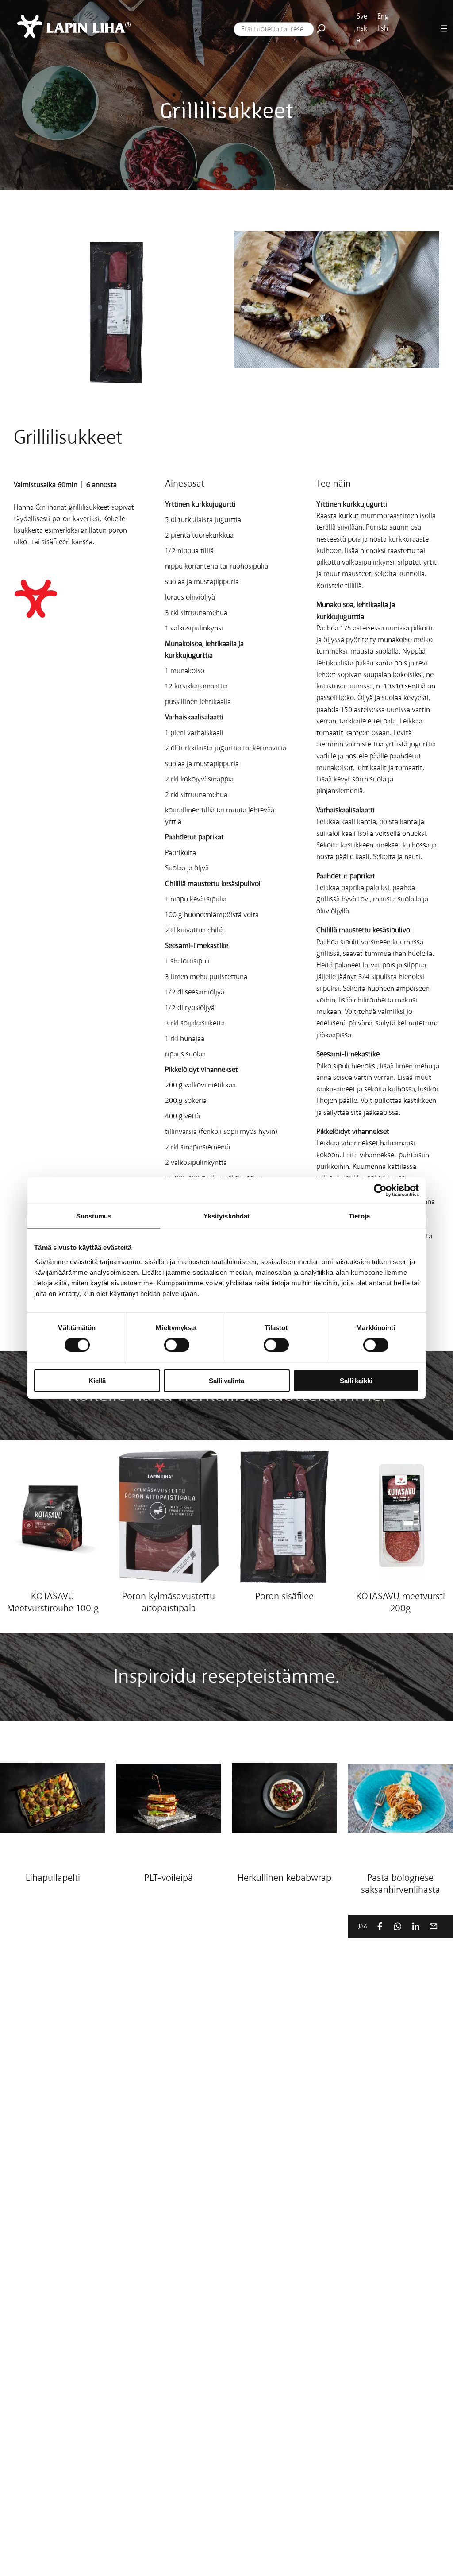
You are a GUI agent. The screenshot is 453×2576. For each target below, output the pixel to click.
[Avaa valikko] (444, 29)
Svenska (362, 28)
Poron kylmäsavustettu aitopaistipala (169, 1603)
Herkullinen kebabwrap (284, 1878)
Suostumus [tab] (94, 1216)
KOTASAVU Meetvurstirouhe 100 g (53, 1603)
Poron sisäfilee (284, 1597)
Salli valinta (226, 1380)
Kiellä (97, 1380)
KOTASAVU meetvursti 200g (401, 1603)
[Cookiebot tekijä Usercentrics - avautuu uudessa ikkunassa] (380, 1191)
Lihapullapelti (53, 1878)
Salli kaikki (356, 1380)
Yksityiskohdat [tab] (226, 1216)
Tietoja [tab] (359, 1216)
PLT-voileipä (169, 1878)
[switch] (177, 1345)
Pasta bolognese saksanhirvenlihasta (401, 1885)
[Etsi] (321, 28)
